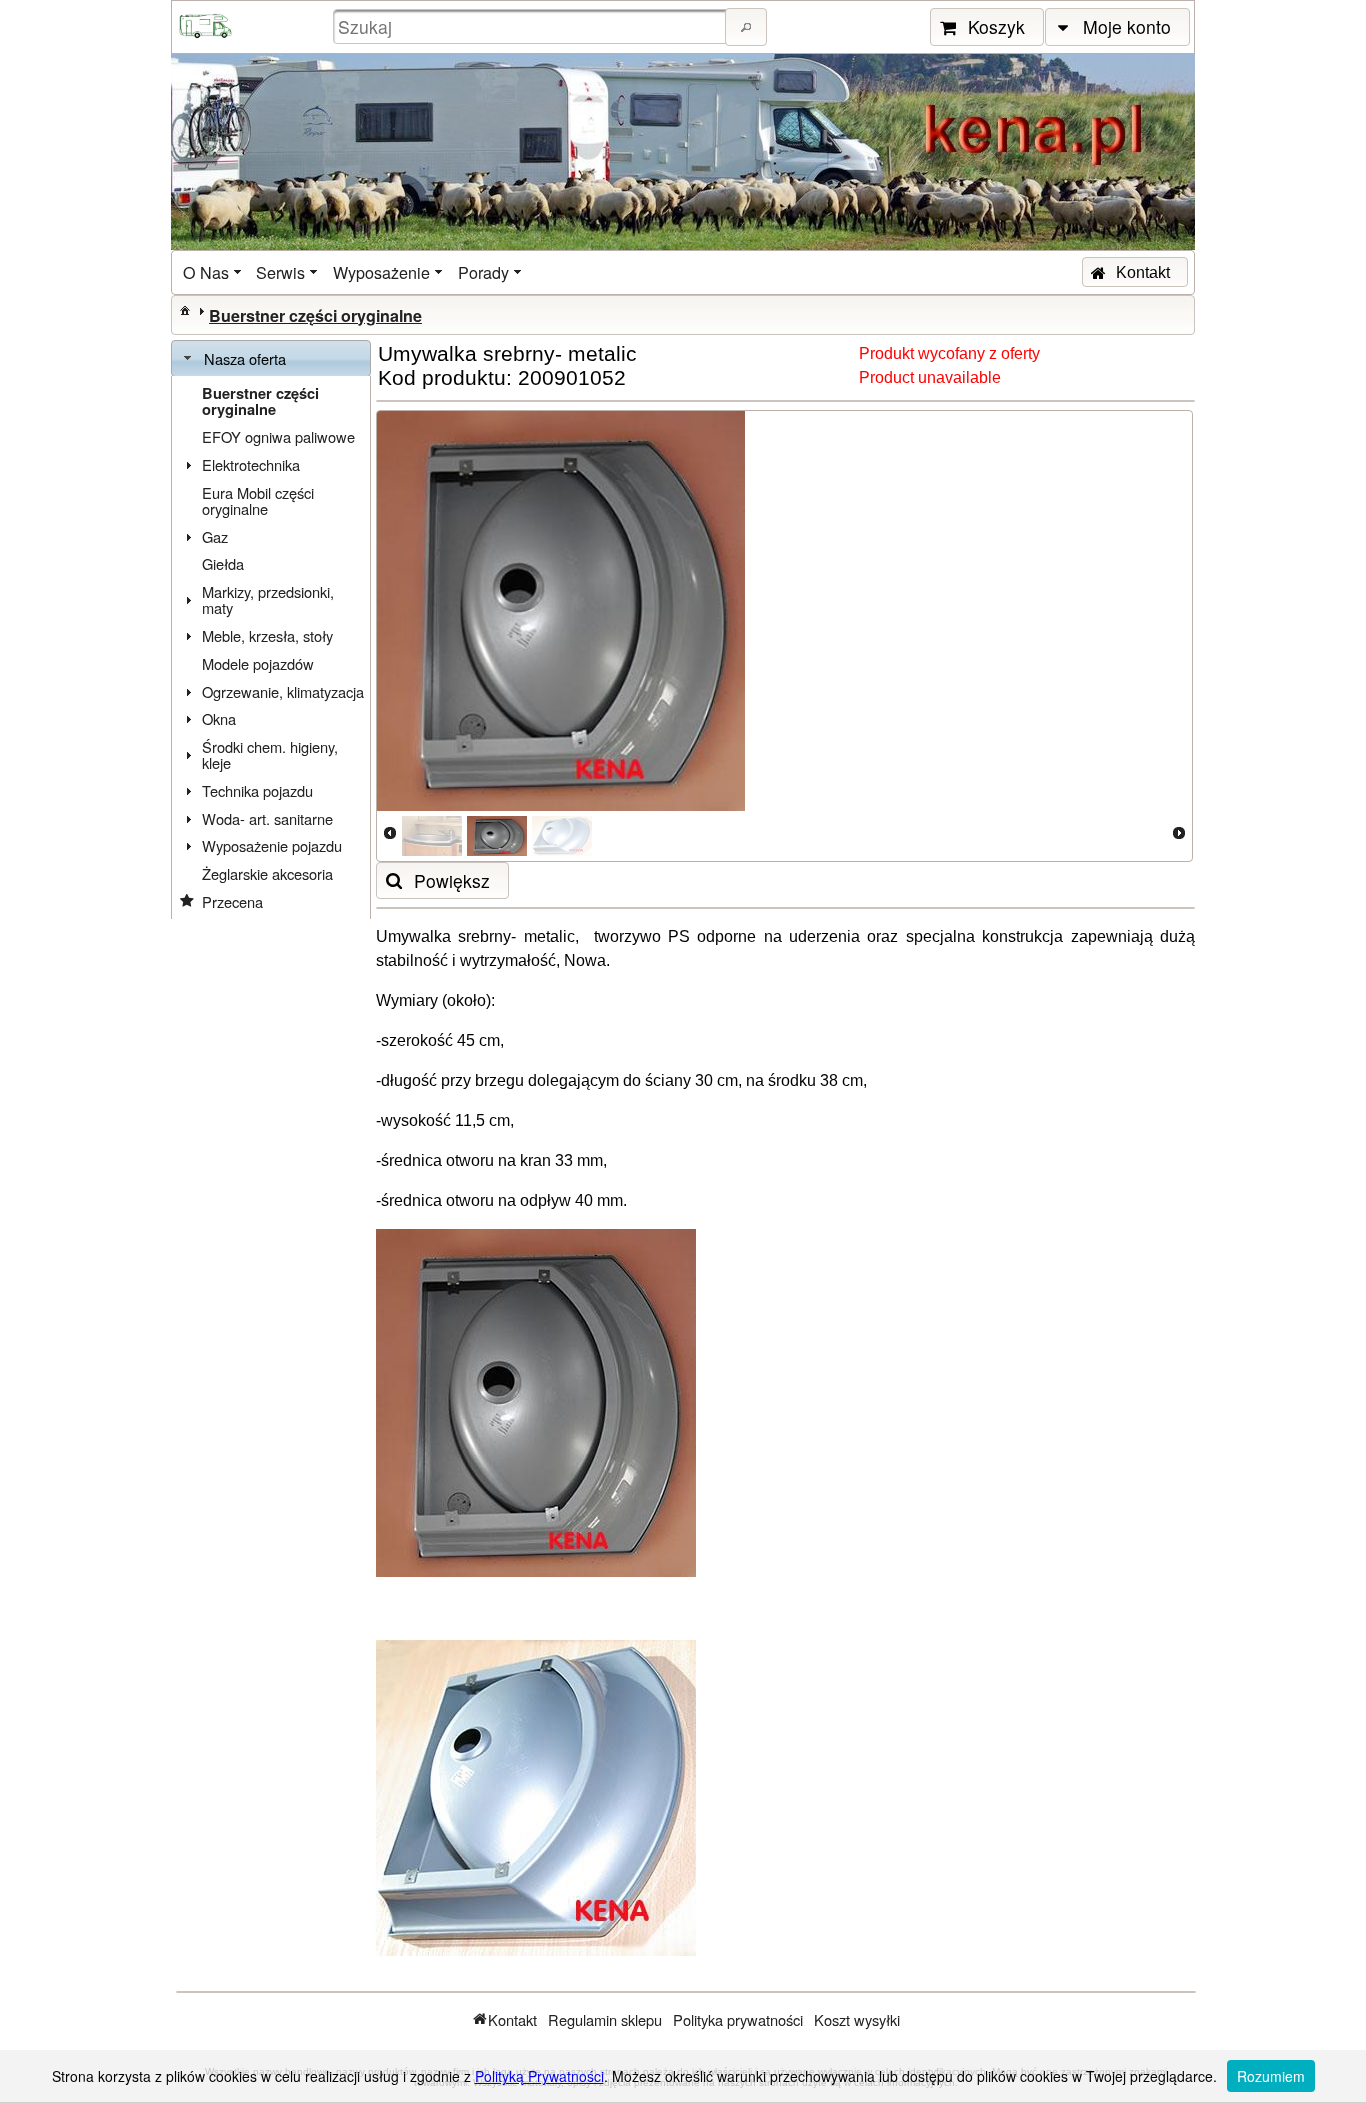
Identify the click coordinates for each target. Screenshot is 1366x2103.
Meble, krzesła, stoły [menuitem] (267, 635)
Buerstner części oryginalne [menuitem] (260, 401)
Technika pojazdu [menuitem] (257, 790)
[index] (185, 310)
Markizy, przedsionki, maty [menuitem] (268, 599)
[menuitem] (214, 272)
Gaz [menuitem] (215, 536)
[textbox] (532, 26)
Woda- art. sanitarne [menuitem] (267, 818)
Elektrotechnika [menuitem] (251, 464)
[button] (746, 27)
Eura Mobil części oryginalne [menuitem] (258, 500)
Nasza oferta (245, 358)
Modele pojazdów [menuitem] (258, 663)
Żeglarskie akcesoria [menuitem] (267, 873)
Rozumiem (1271, 2076)
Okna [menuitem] (219, 718)
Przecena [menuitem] (232, 901)
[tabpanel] (271, 648)
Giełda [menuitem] (223, 563)
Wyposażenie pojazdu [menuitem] (272, 845)
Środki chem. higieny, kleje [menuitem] (270, 754)
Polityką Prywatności (539, 2076)
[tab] (271, 359)
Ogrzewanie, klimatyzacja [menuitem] (283, 691)
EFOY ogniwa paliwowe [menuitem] (278, 436)
